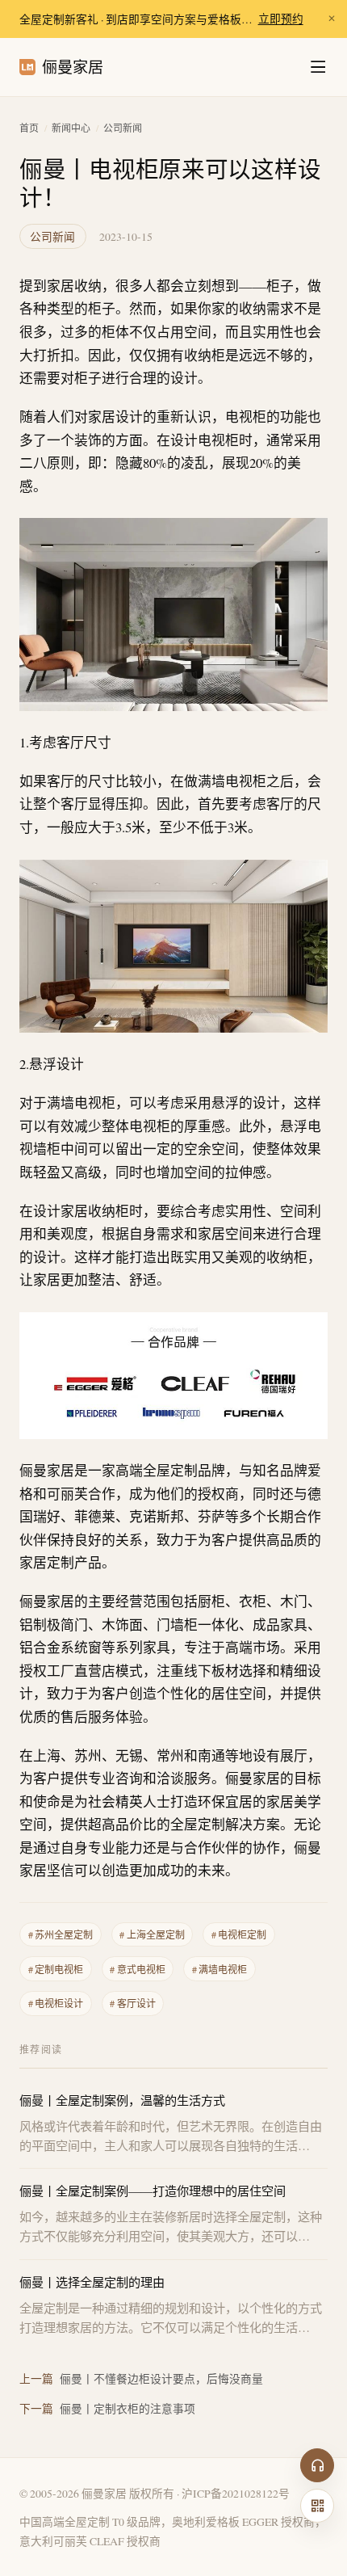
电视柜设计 (56, 2003)
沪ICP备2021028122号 (236, 2493)
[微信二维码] (317, 2506)
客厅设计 (132, 2003)
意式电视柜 (137, 1969)
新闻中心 (71, 128)
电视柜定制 (239, 1934)
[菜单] (318, 67)
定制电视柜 (56, 1969)
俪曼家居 (73, 67)
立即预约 (281, 19)
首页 (29, 128)
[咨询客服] (317, 2465)
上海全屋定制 (152, 1934)
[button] (173, 614)
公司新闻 (123, 128)
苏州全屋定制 (61, 1934)
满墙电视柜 (219, 1969)
